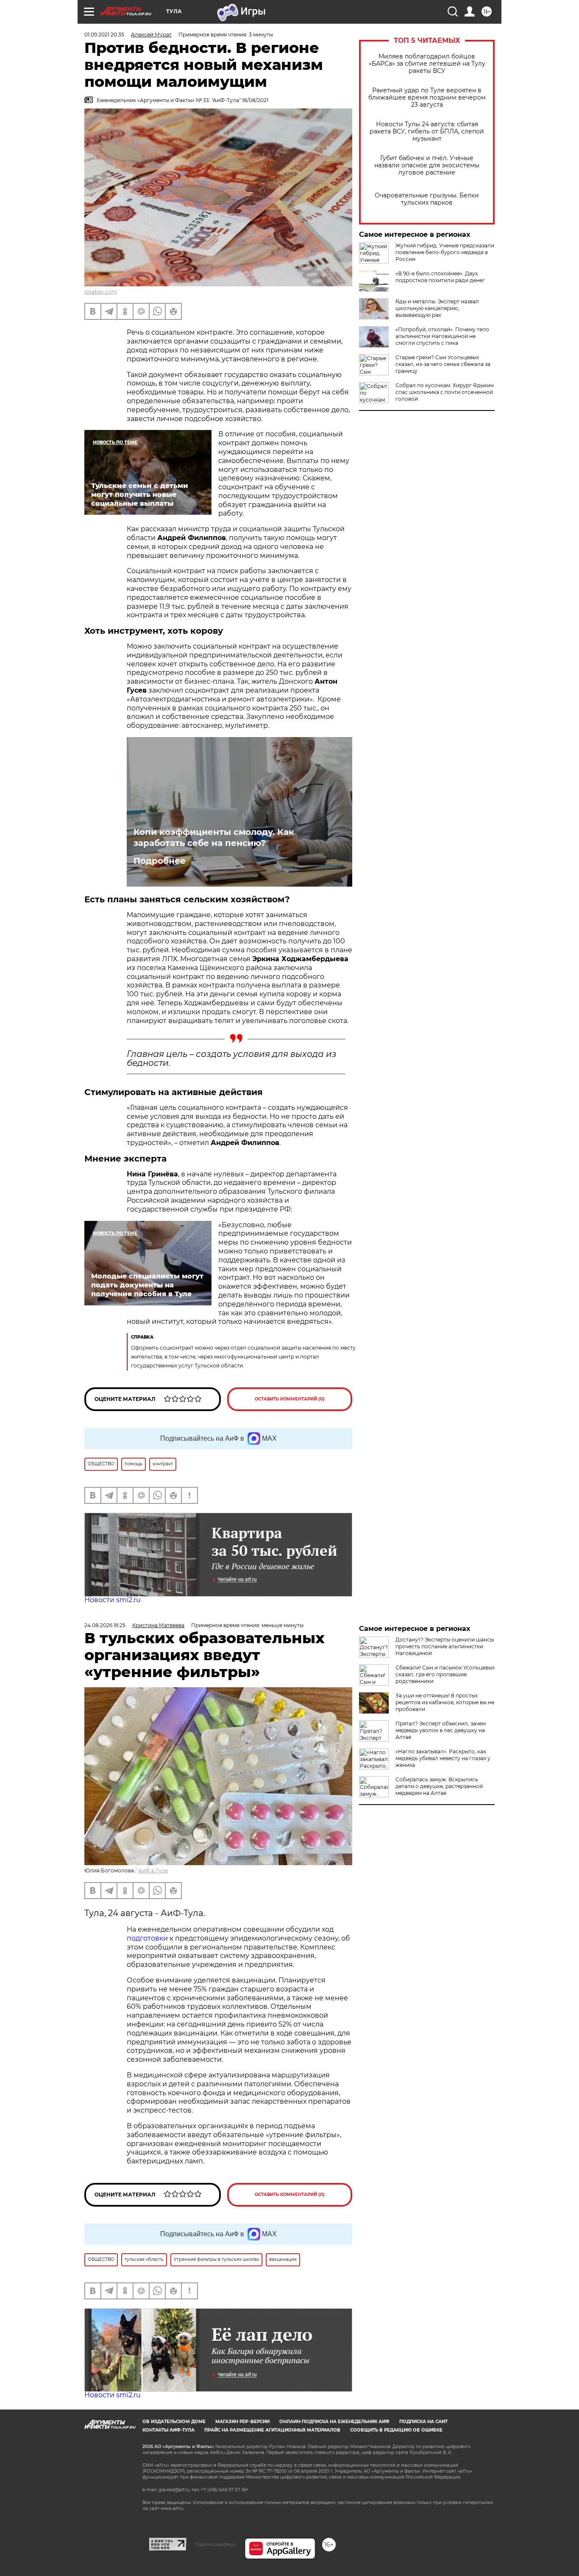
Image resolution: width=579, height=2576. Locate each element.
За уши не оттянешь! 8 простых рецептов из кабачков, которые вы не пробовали (445, 1702)
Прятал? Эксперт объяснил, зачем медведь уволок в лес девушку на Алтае (441, 1730)
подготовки (147, 1938)
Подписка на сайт (423, 2422)
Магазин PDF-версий (242, 2422)
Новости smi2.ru (113, 1600)
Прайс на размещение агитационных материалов (272, 2430)
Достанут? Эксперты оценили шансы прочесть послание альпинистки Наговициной (445, 1646)
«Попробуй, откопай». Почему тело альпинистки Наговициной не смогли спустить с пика (442, 336)
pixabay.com (101, 292)
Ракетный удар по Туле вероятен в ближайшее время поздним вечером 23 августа (427, 98)
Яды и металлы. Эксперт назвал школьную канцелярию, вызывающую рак (437, 308)
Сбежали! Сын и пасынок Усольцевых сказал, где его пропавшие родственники (445, 1674)
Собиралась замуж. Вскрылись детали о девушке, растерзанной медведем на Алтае (439, 1786)
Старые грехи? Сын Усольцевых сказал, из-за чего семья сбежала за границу (443, 364)
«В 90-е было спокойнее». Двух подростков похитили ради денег (440, 277)
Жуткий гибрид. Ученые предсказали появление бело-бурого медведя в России (445, 252)
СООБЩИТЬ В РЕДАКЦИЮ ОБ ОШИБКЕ (396, 2430)
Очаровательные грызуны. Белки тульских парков (427, 199)
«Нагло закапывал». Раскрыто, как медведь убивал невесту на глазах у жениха (443, 1758)
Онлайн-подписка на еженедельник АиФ (334, 2422)
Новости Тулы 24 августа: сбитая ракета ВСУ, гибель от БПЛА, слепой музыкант (427, 132)
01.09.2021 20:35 (104, 35)
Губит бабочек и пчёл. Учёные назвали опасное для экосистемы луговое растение (427, 165)
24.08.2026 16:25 (105, 1625)
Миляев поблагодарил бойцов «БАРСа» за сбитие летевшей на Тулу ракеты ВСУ (427, 64)
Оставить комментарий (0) (290, 1399)
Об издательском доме (174, 2422)
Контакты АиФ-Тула (168, 2430)
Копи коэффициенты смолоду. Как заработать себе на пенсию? (214, 837)
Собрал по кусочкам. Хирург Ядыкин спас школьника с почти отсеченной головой (445, 392)
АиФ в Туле (153, 1870)
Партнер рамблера (216, 2544)
